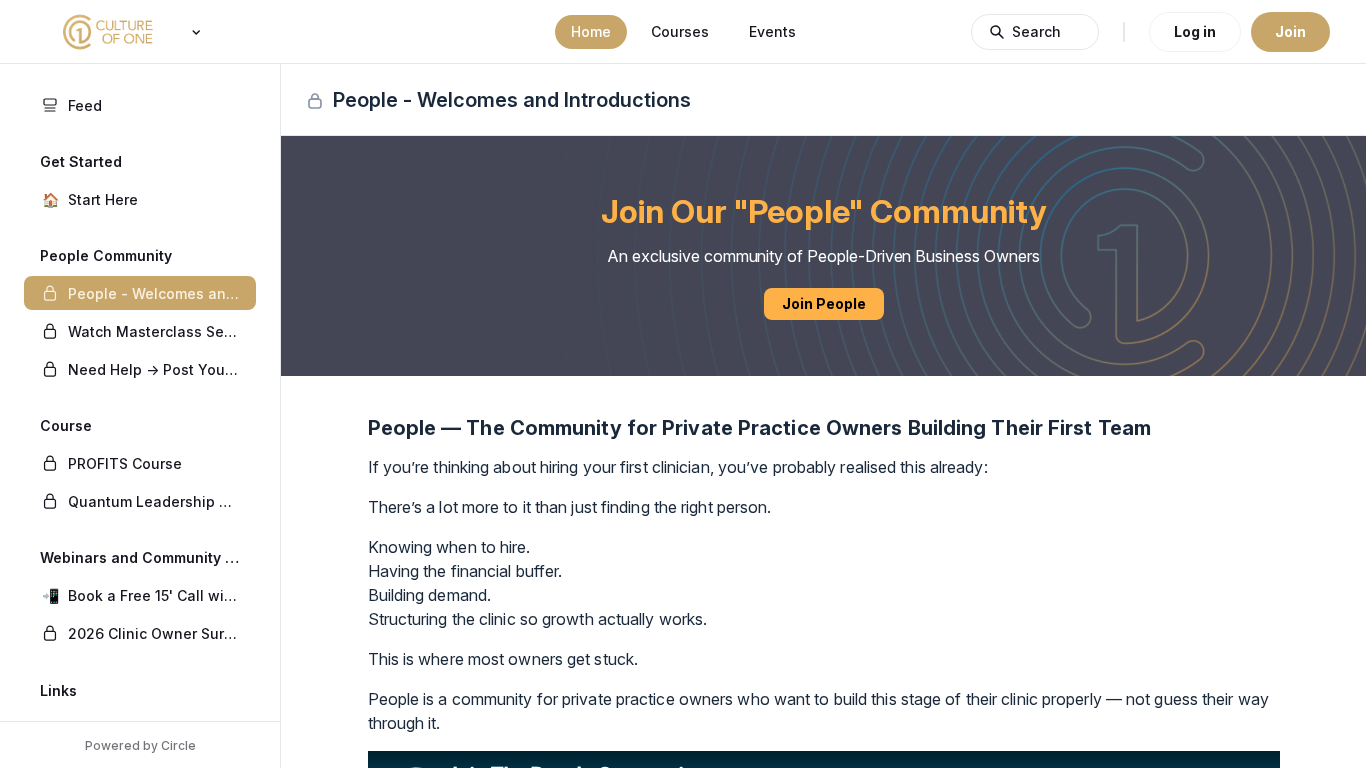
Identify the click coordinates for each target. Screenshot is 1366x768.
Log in (1195, 31)
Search (1036, 31)
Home (591, 31)
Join (1290, 31)
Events (772, 31)
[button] (140, 199)
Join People (824, 303)
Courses (680, 31)
